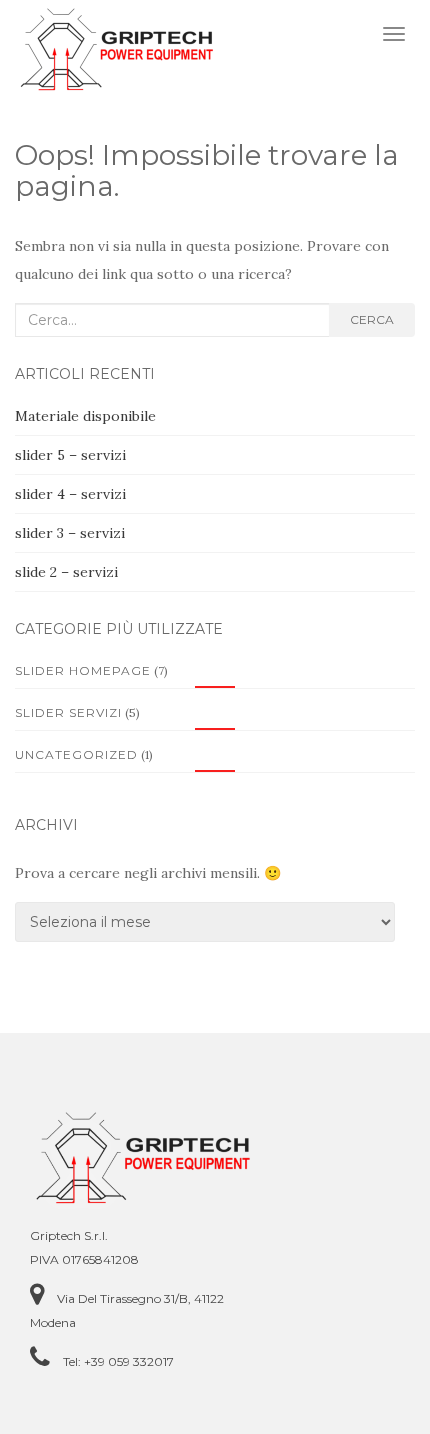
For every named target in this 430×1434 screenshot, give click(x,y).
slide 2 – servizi (66, 572)
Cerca (372, 319)
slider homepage (83, 670)
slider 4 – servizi (70, 494)
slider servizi (68, 712)
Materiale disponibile (85, 416)
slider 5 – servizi (70, 455)
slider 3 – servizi (70, 533)
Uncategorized (76, 754)
